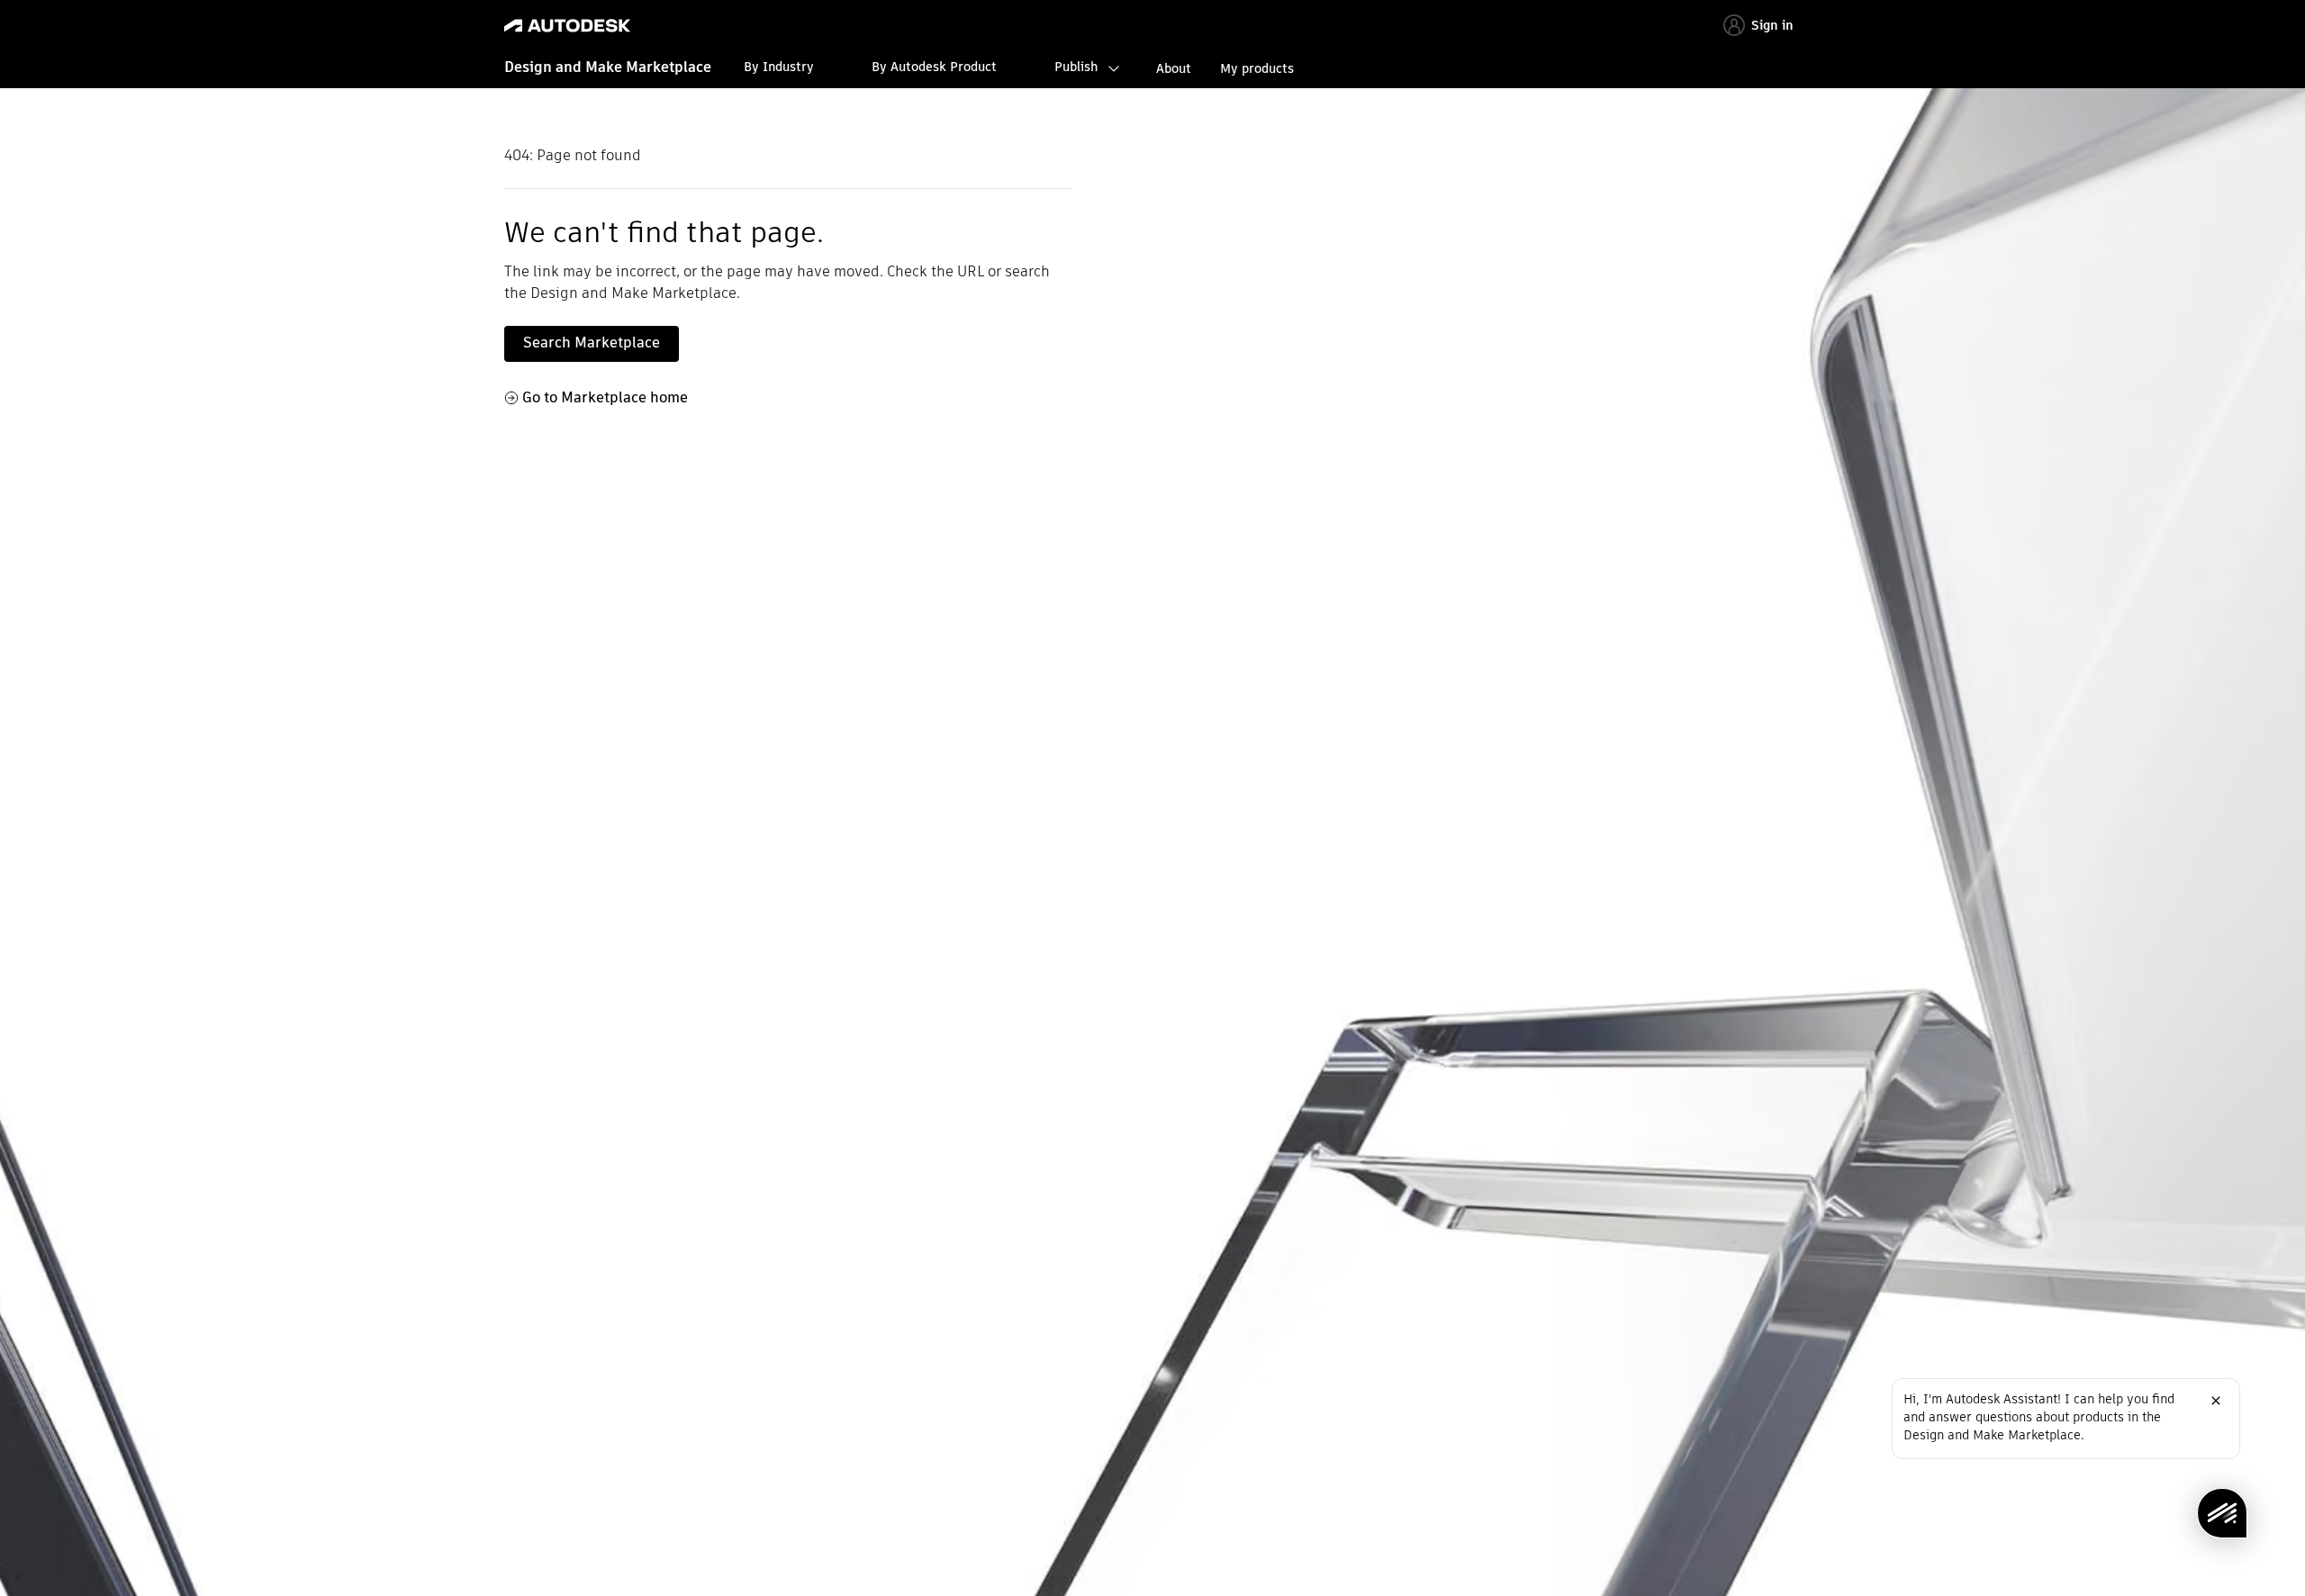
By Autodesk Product (934, 67)
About (1174, 68)
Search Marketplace (592, 343)
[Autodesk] (567, 26)
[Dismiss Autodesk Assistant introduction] (2216, 1401)
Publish (1076, 67)
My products (1257, 68)
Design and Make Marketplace (608, 67)
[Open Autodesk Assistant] (2222, 1513)
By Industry (779, 67)
